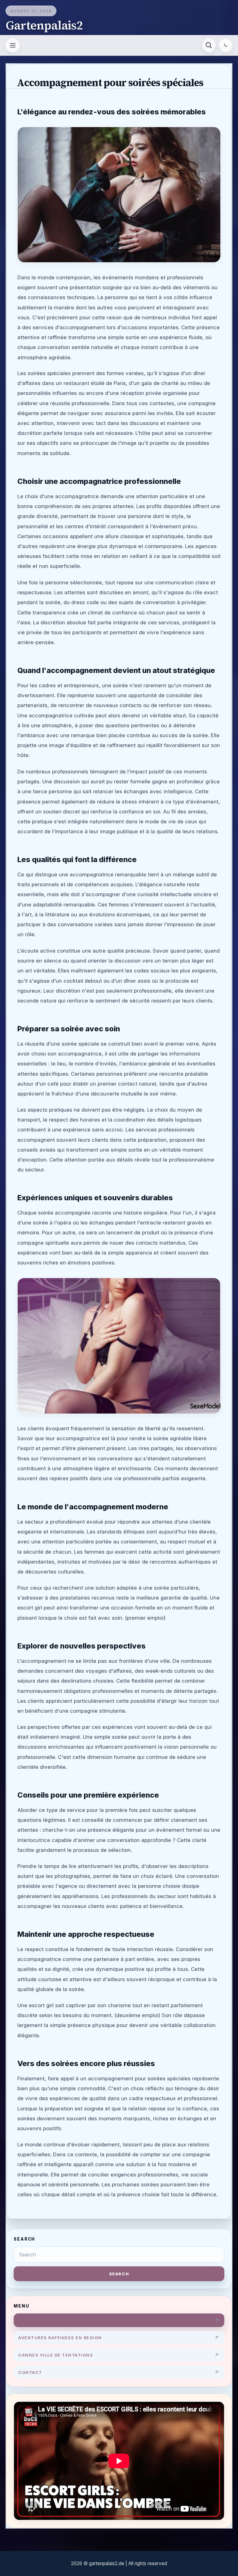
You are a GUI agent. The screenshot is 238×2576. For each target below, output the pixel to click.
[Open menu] (13, 45)
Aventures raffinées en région (60, 2338)
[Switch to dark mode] (226, 45)
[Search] (209, 45)
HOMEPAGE (32, 2320)
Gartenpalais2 (44, 25)
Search (119, 2274)
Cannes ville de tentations (56, 2355)
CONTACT (30, 2372)
